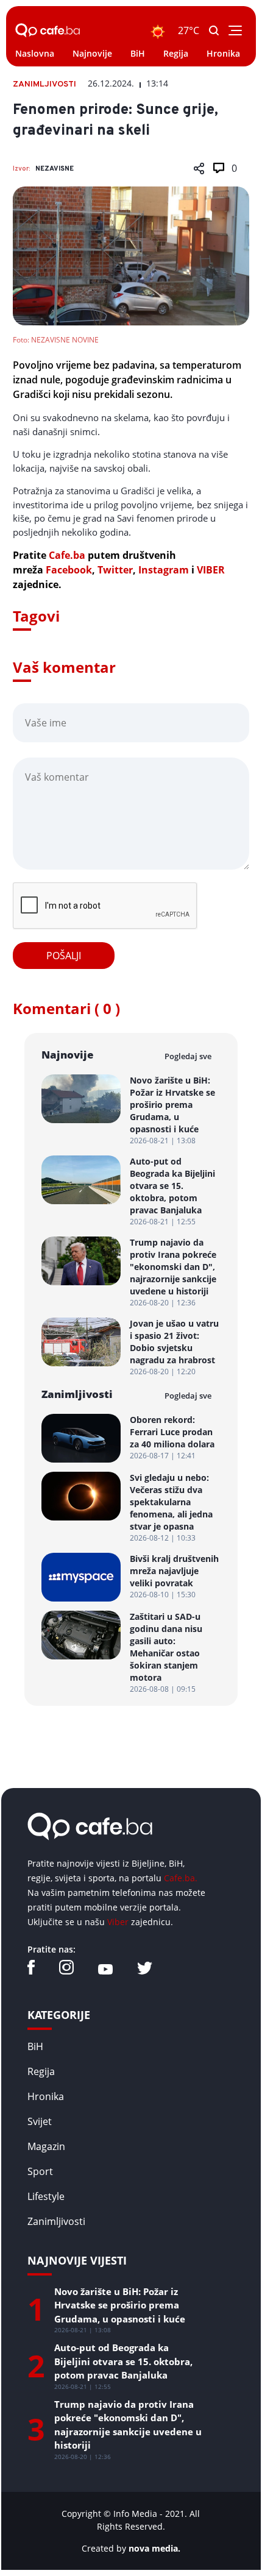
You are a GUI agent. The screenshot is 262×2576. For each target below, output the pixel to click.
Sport (40, 2171)
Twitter (115, 570)
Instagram (164, 570)
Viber (118, 1922)
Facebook (69, 570)
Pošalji (64, 956)
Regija (176, 53)
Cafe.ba (67, 555)
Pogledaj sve (188, 1056)
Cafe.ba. (181, 1878)
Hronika (223, 53)
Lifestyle (46, 2196)
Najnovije (92, 53)
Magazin (46, 2146)
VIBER (211, 570)
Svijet (40, 2121)
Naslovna (35, 53)
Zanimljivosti (56, 2221)
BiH (138, 53)
